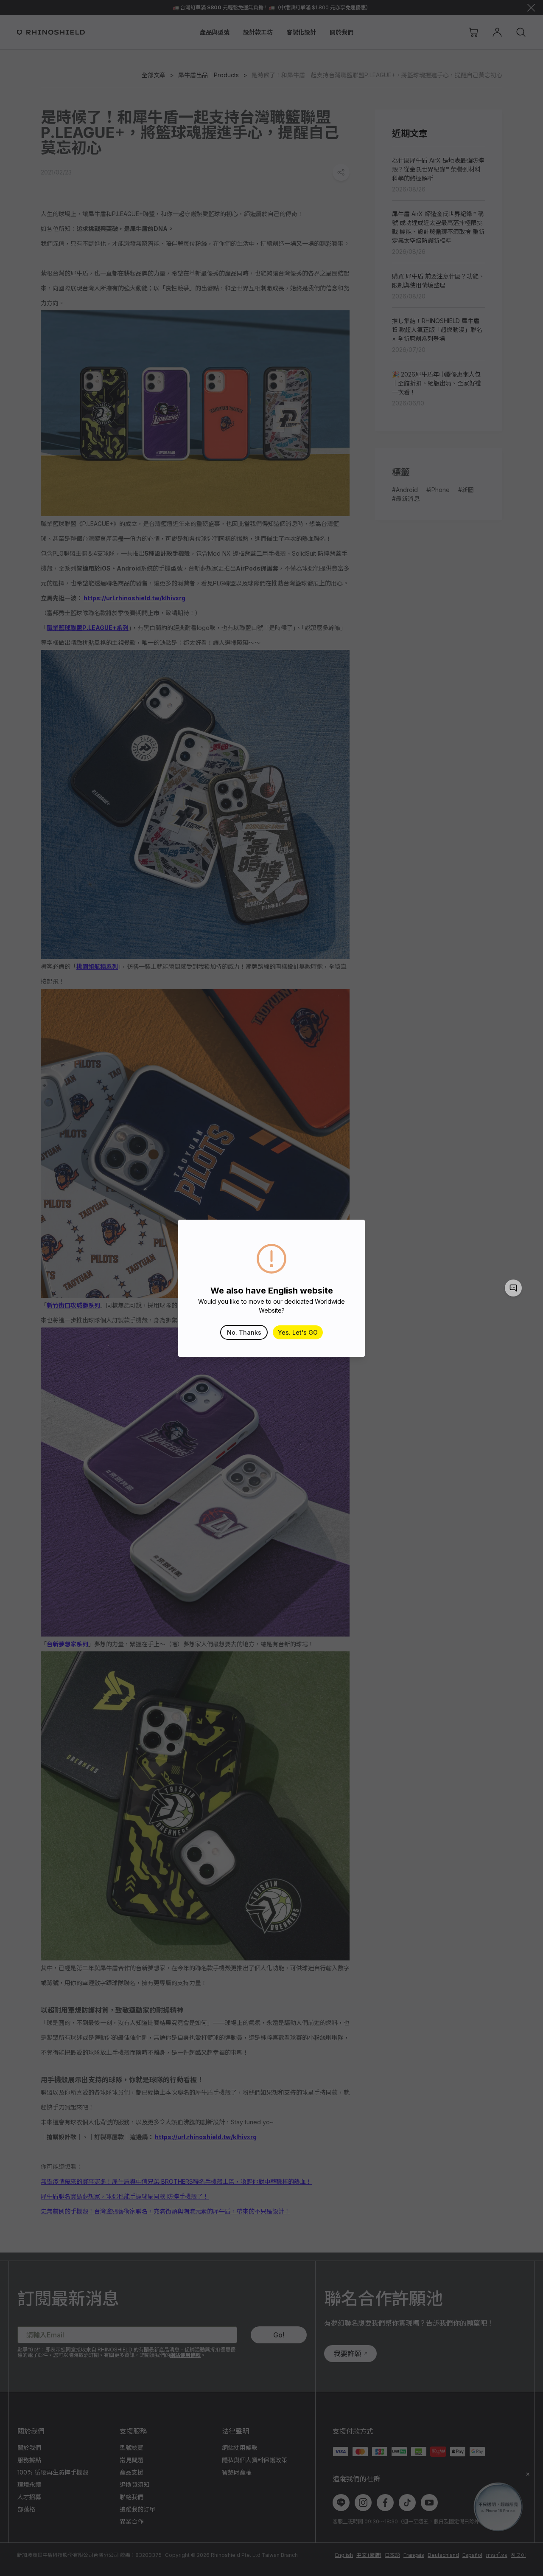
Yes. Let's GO (298, 1332)
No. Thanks (244, 1332)
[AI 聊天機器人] (513, 1288)
